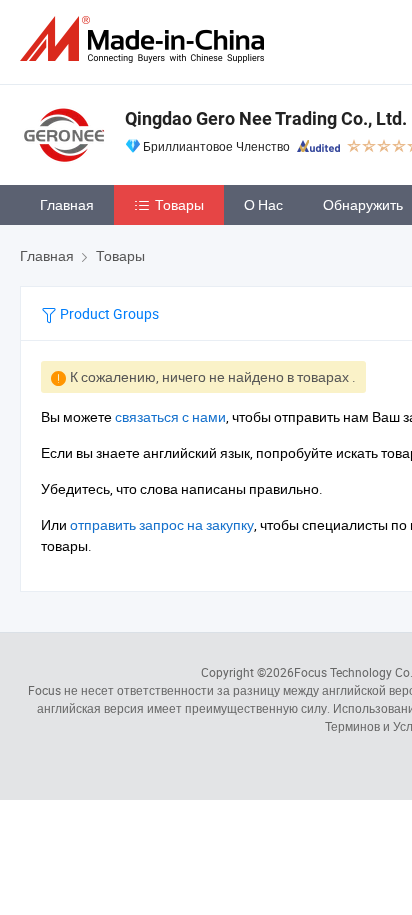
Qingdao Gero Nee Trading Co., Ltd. (266, 118)
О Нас (263, 204)
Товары (179, 204)
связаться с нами (170, 416)
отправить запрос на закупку (162, 524)
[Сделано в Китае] (146, 39)
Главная (67, 204)
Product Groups (108, 313)
